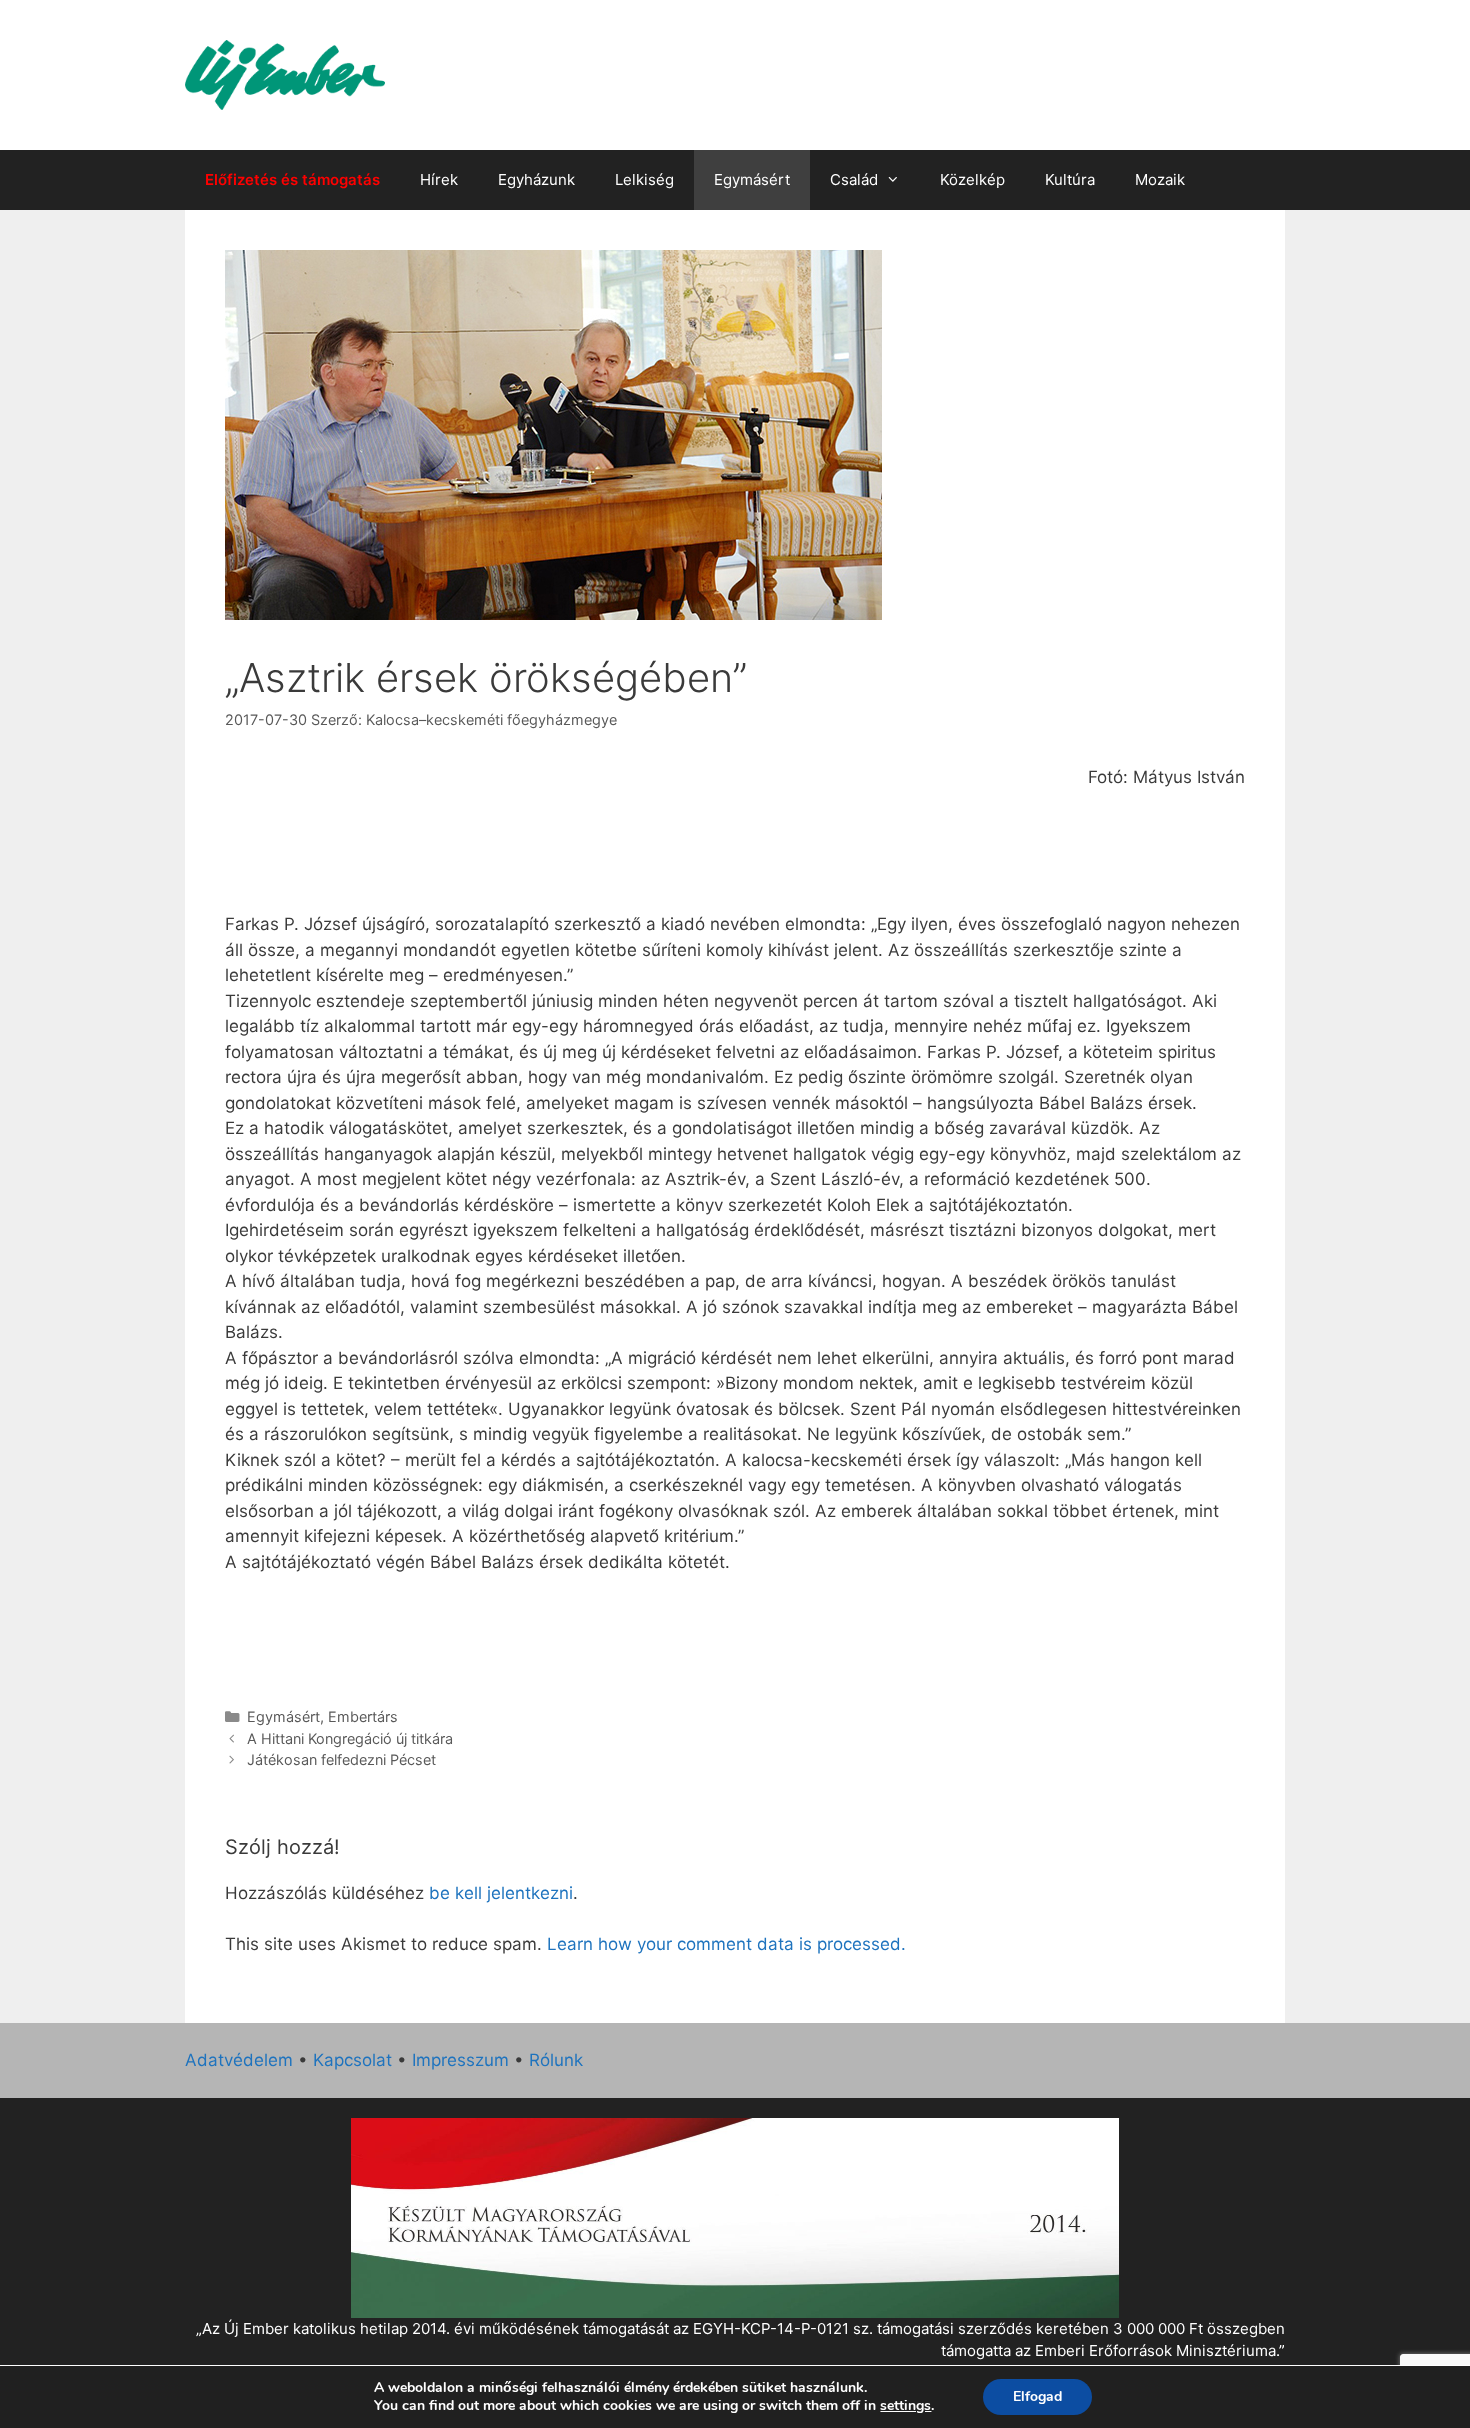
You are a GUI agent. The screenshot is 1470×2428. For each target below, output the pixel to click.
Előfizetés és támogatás (292, 179)
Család (854, 179)
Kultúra (1070, 179)
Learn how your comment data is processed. (726, 1944)
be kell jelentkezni (501, 1893)
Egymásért (752, 179)
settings (905, 2406)
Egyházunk (536, 179)
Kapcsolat (352, 2060)
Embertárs (363, 1716)
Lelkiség (644, 179)
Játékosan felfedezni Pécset (341, 1759)
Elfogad (1037, 2396)
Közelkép (972, 179)
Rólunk (556, 2060)
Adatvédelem (239, 2060)
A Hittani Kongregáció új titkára (350, 1738)
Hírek (439, 179)
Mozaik (1160, 179)
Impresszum (460, 2060)
